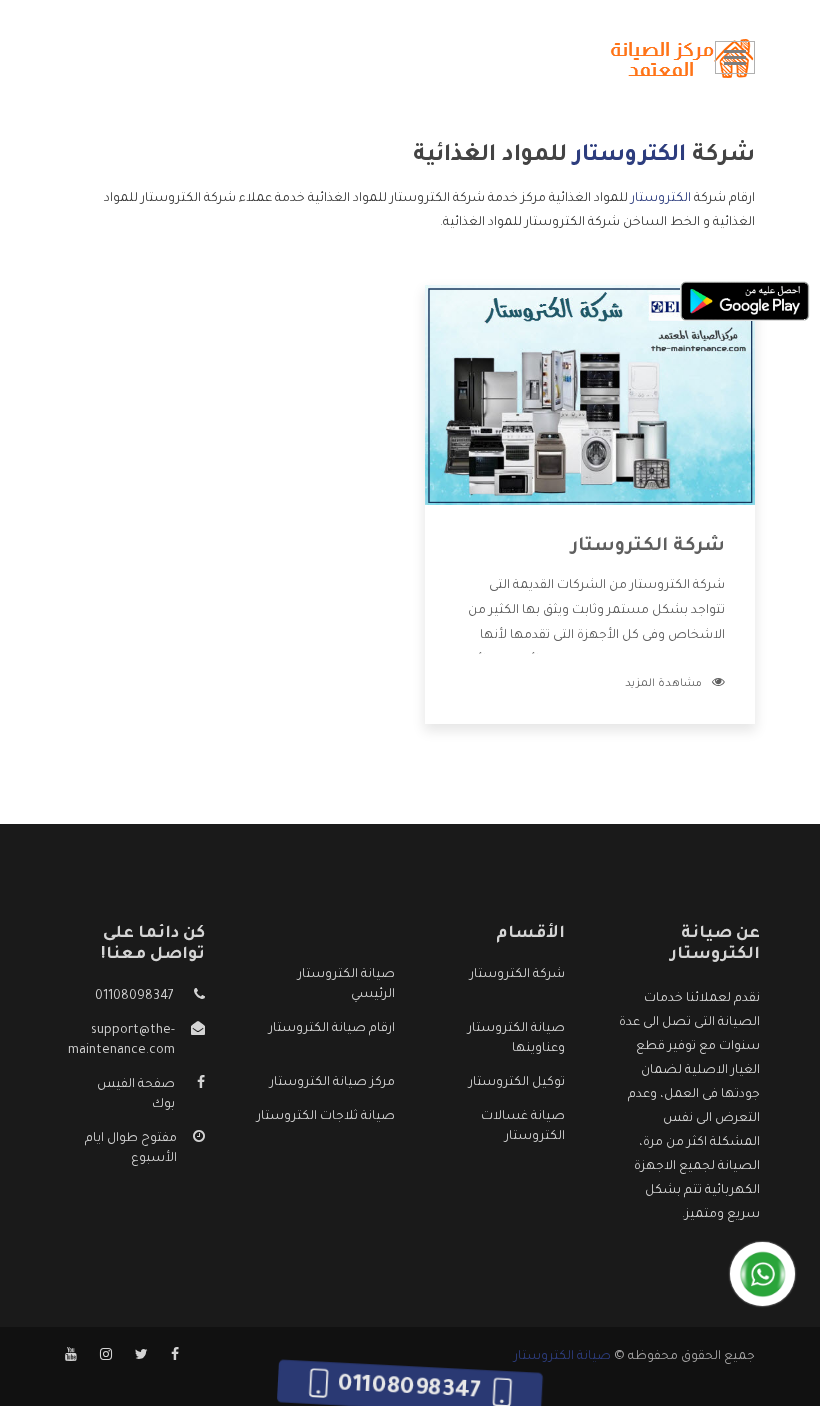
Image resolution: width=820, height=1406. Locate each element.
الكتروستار (661, 199)
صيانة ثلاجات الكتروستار (326, 1117)
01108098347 (134, 997)
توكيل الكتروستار (517, 1083)
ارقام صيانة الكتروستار (332, 1029)
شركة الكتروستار (648, 547)
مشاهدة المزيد (663, 684)
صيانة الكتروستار (562, 1357)
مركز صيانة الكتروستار (332, 1083)
